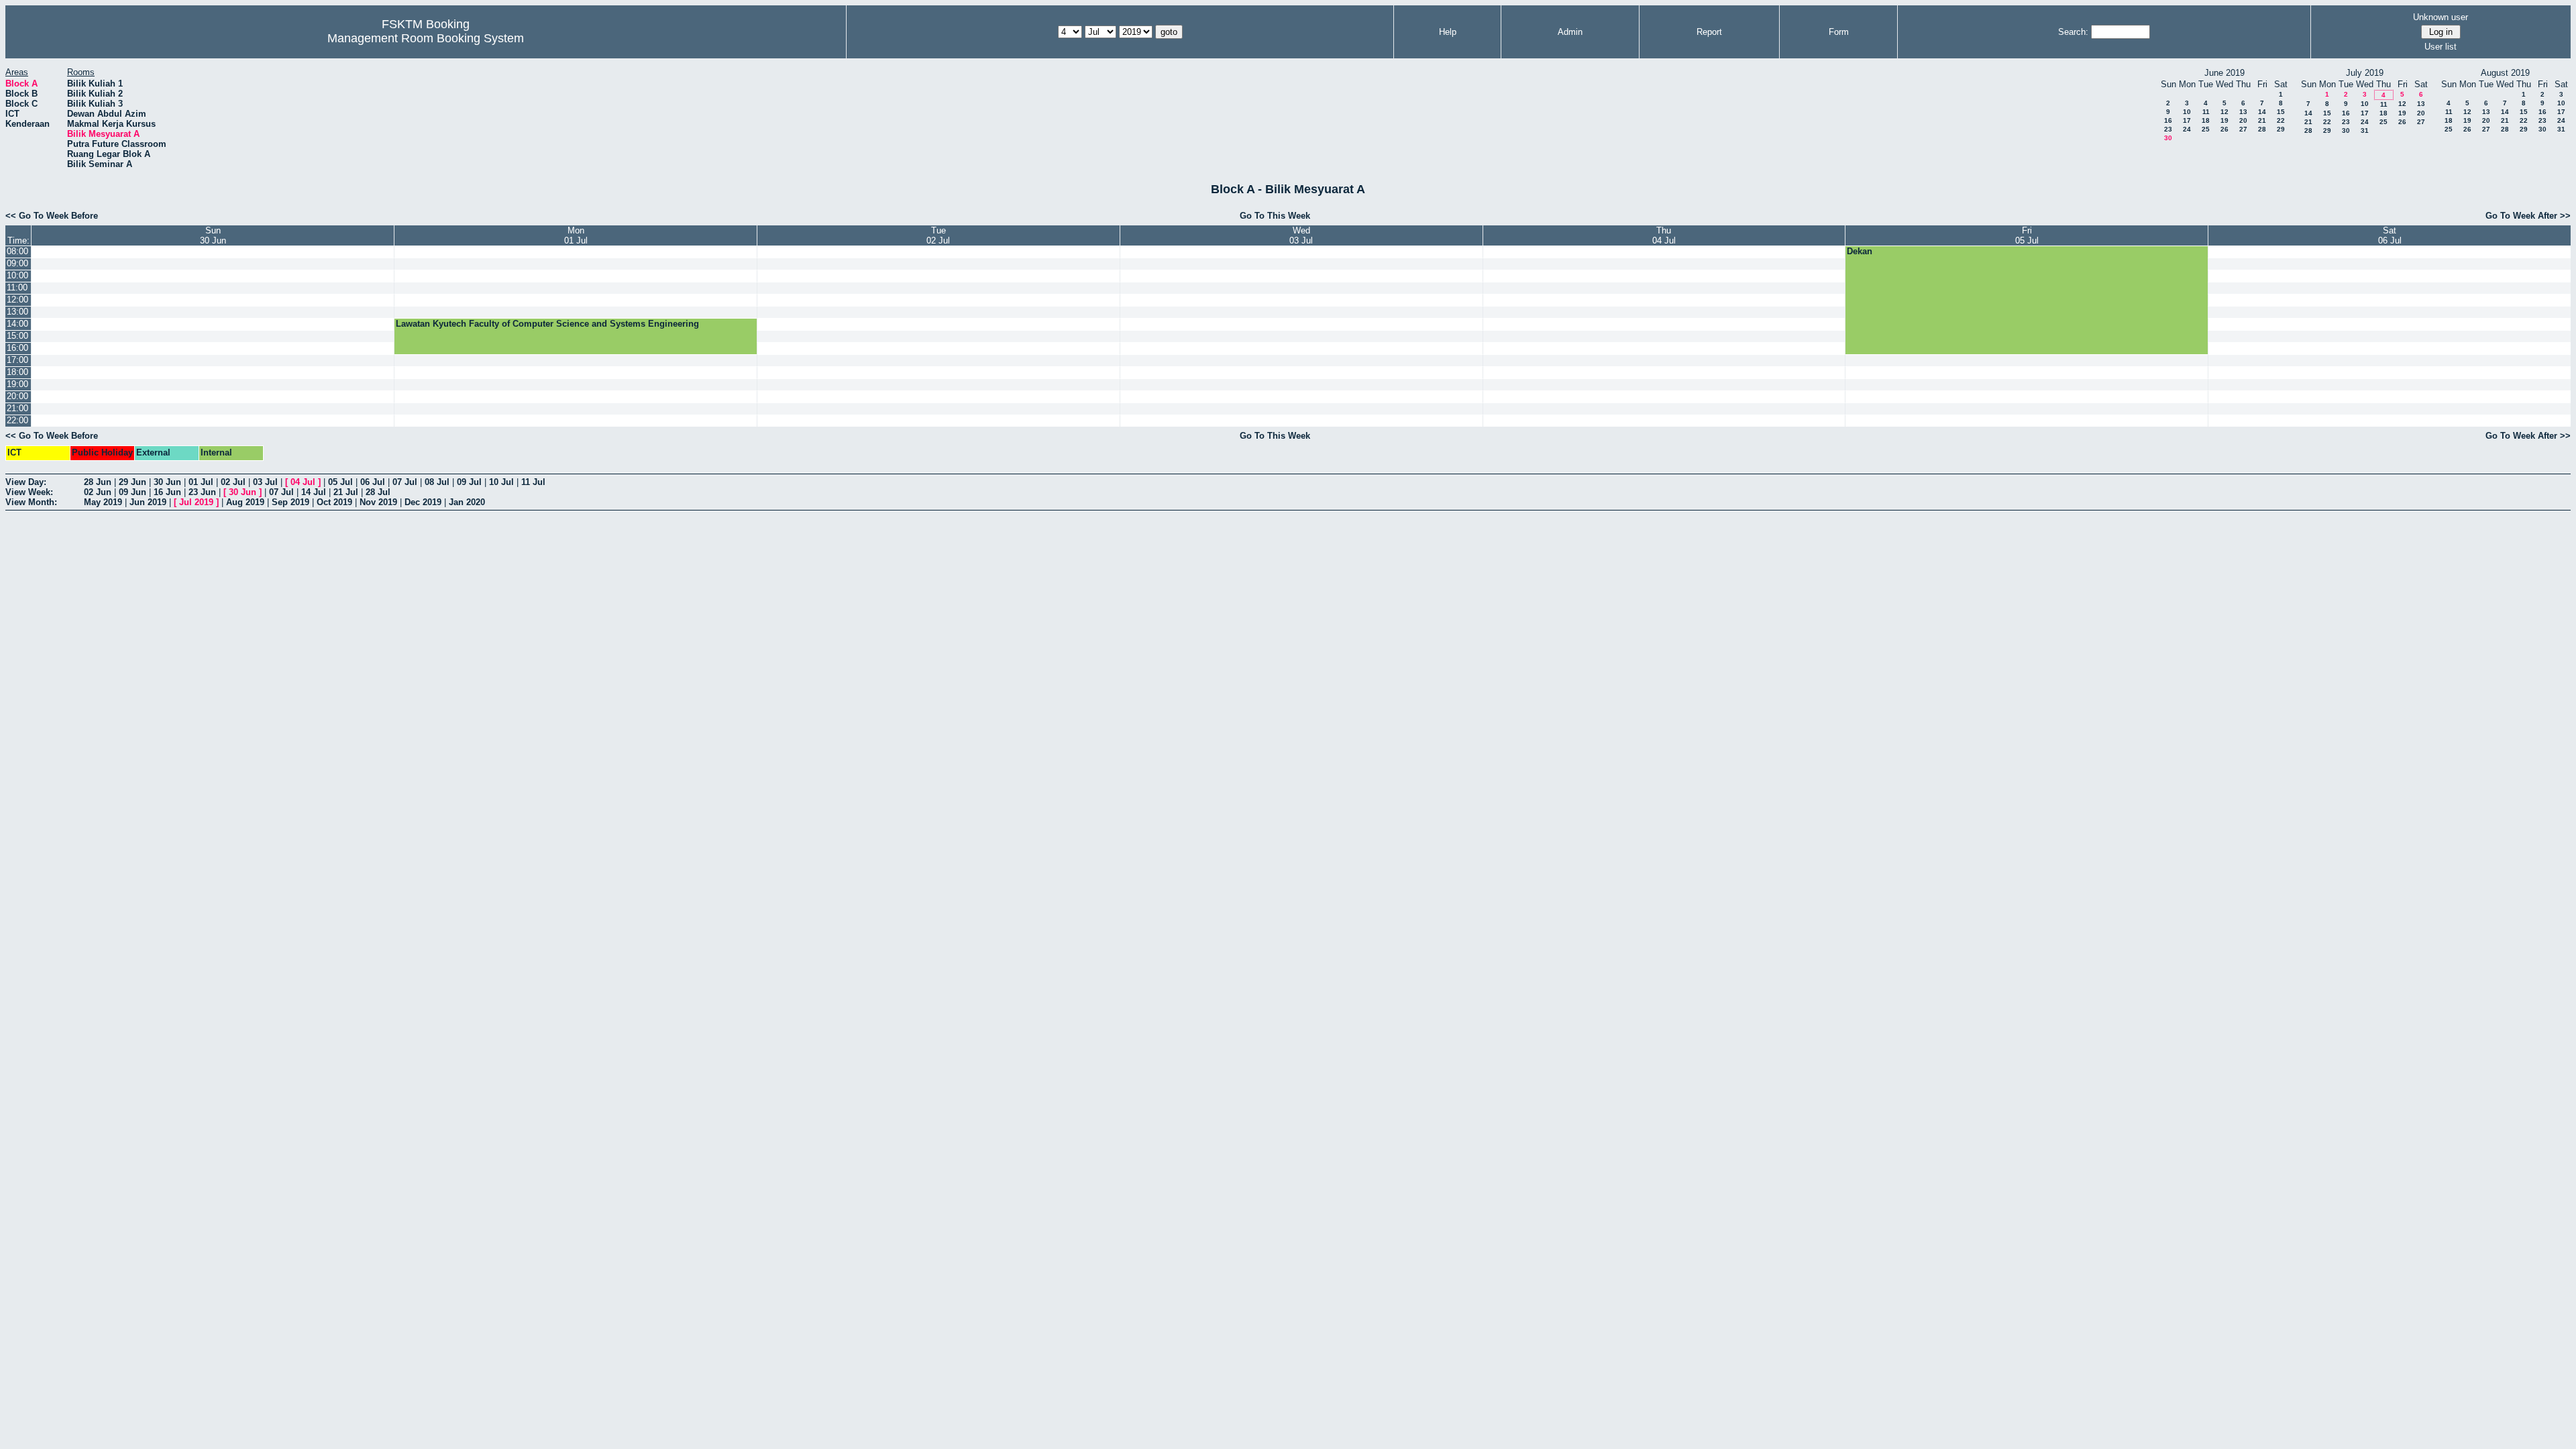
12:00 (17, 300)
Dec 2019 (423, 502)
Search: (2073, 32)
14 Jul (314, 492)
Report (1709, 32)
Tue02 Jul (938, 235)
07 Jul (405, 482)
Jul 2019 (196, 502)
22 (2281, 120)
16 (2168, 120)
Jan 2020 (467, 502)
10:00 (17, 275)
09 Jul (469, 482)
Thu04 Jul (1664, 235)
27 (2243, 129)
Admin (1570, 32)
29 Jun (132, 482)
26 (2224, 129)
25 (2206, 129)
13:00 (17, 312)
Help (1448, 32)
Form (1839, 32)
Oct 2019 (334, 502)
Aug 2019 (245, 502)
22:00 (17, 420)
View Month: (31, 502)
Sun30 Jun (213, 235)
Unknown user (2440, 17)
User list (2440, 47)
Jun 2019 (148, 502)
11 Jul (533, 482)
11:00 (17, 287)
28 (2262, 129)
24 (2187, 129)
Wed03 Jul (1301, 235)
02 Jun (98, 492)
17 (2187, 120)
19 (2224, 120)
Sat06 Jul (2390, 235)
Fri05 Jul (2027, 235)
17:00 (17, 360)
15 (2281, 112)
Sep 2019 (290, 502)
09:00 (17, 263)
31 (2365, 130)
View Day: (26, 482)
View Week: (29, 492)
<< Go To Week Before (52, 216)
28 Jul (378, 492)
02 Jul (233, 482)
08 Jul (437, 482)
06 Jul (373, 482)
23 (2168, 129)
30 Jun (167, 482)
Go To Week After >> (2528, 216)
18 (2206, 120)
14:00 (17, 324)
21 (2262, 120)
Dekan (1860, 251)
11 (2206, 112)
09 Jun (132, 492)
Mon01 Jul (576, 235)
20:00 (17, 396)
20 (2243, 120)
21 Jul (346, 492)
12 (2224, 112)
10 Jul (501, 482)
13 (2243, 112)
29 (2281, 129)
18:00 (17, 372)
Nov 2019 (378, 502)
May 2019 (103, 502)
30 (2168, 138)
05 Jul (340, 482)
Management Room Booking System (426, 38)
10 (2187, 112)
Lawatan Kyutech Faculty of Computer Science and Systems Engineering (547, 324)
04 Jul (303, 482)
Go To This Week (1275, 216)
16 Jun (167, 492)
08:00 (17, 251)
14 (2262, 112)
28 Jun (98, 482)
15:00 (17, 336)
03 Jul (265, 482)
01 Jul (201, 482)
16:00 (17, 348)
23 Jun (202, 492)
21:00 (17, 408)
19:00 (17, 384)
